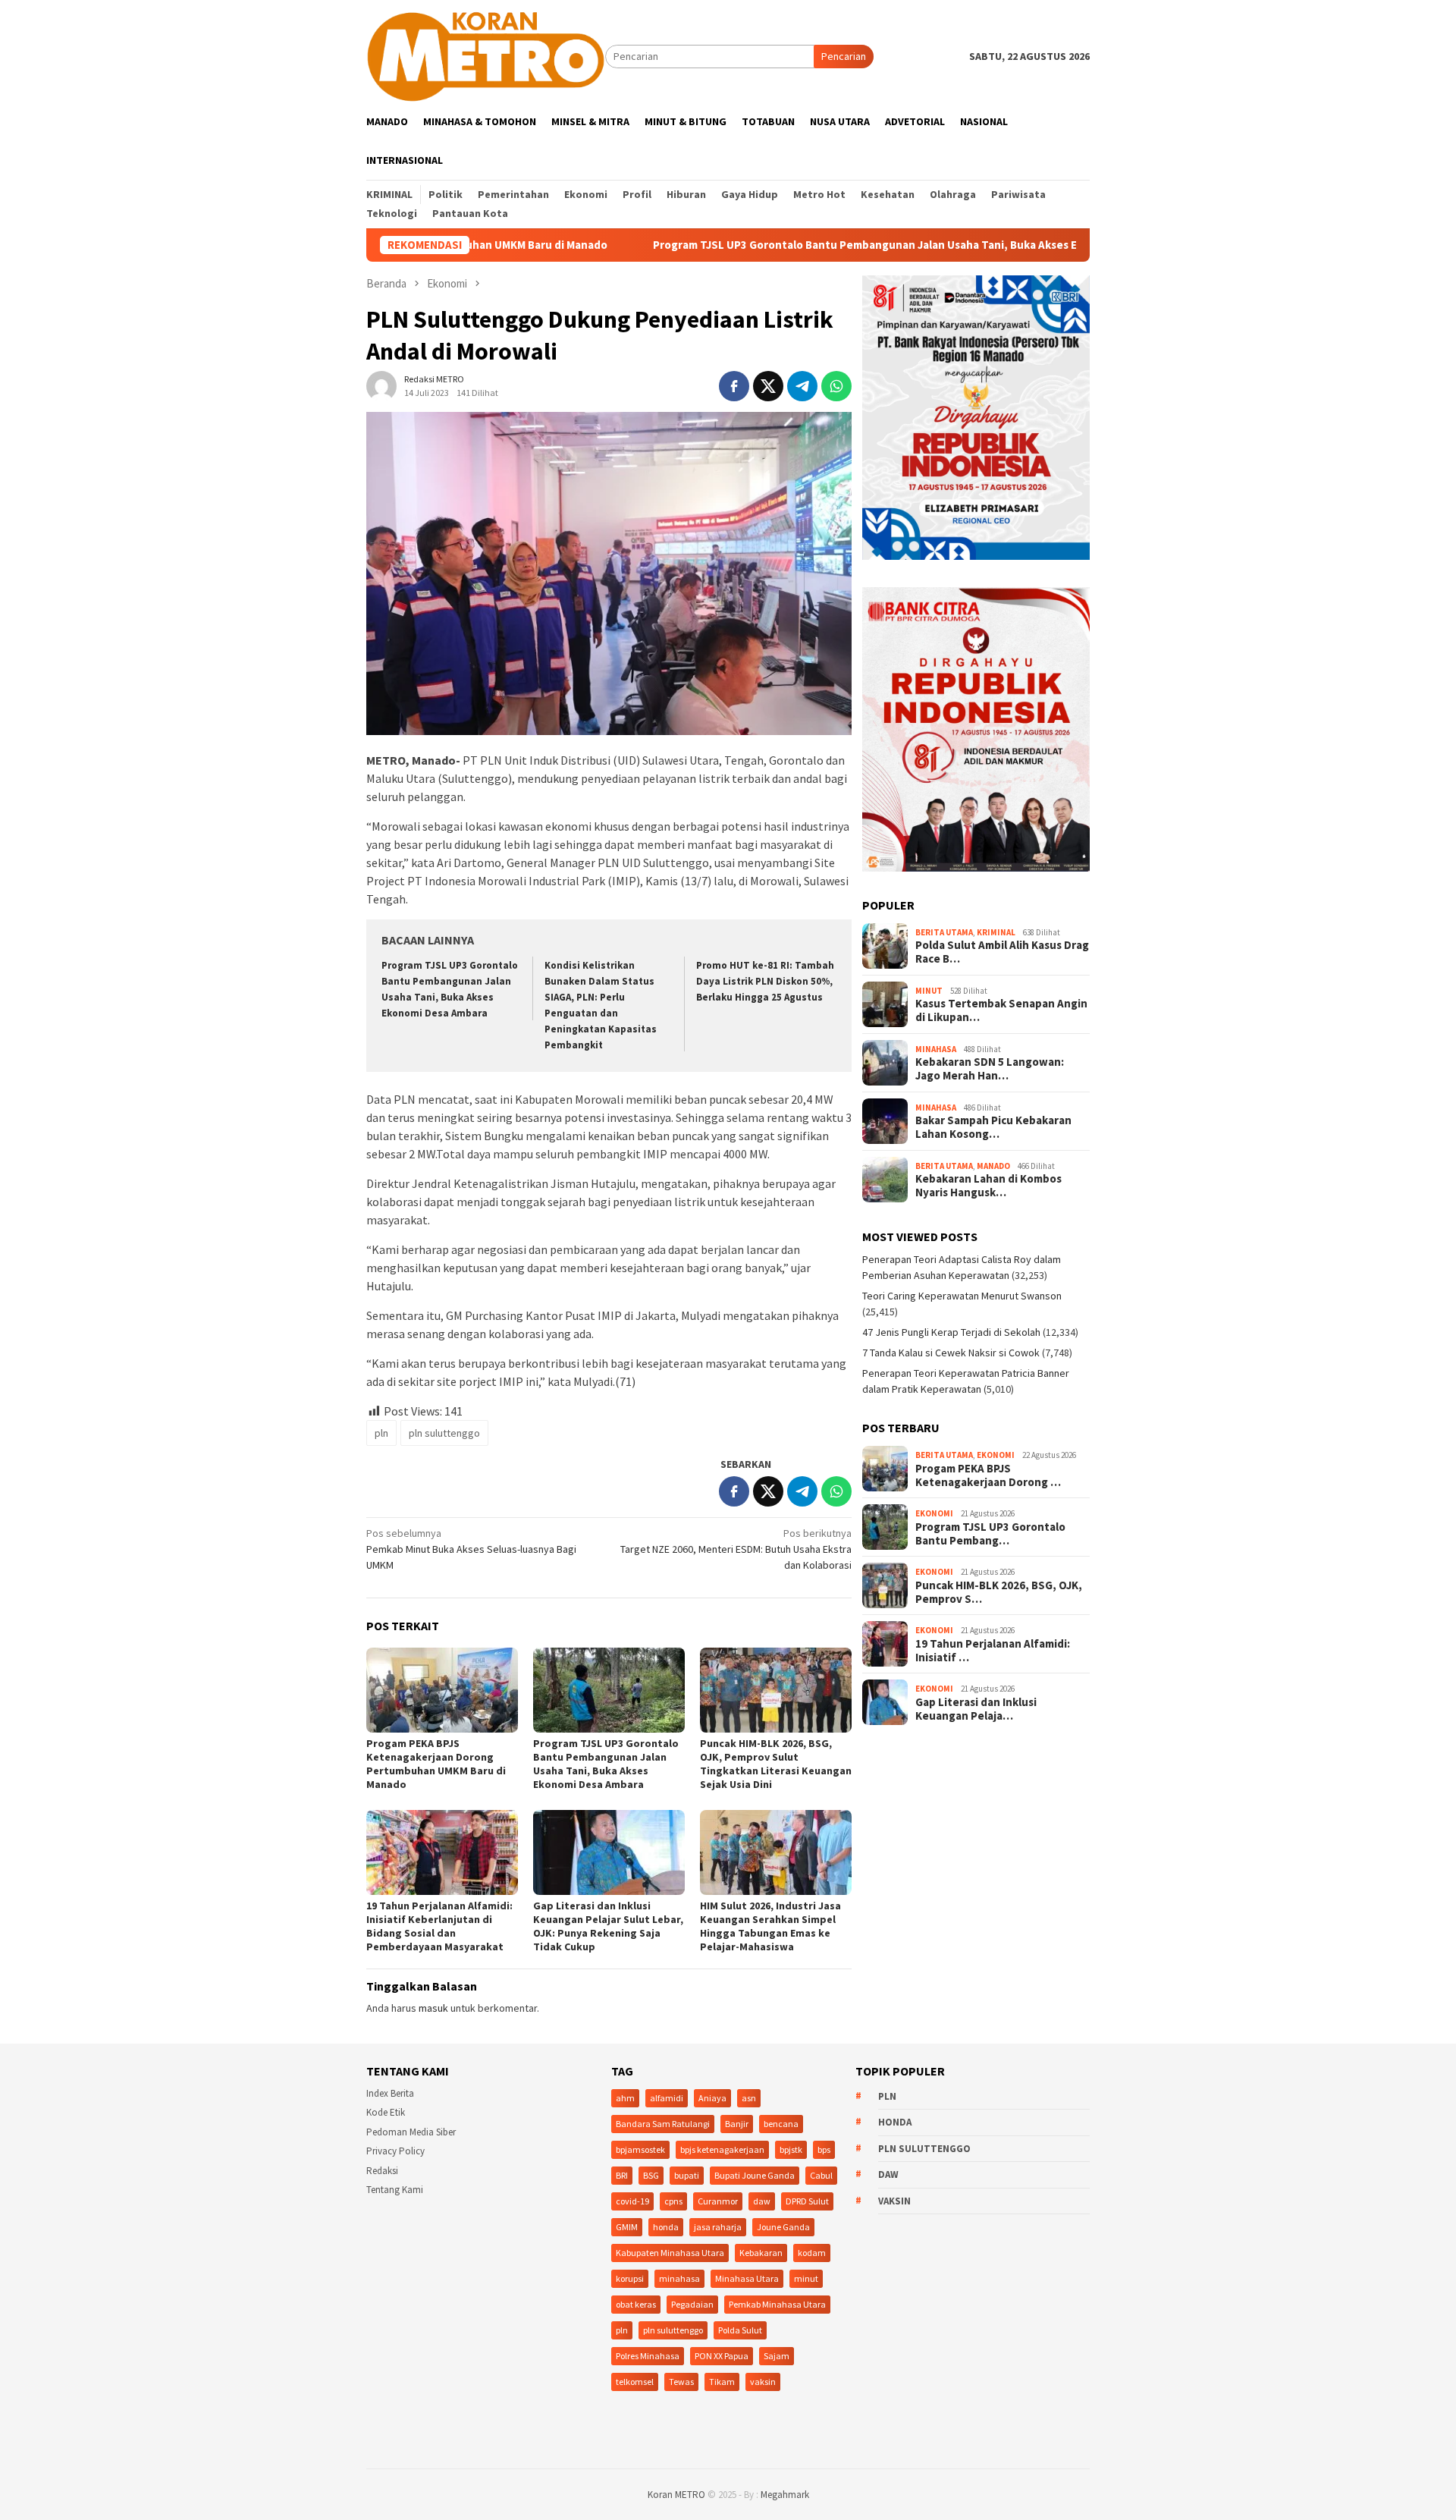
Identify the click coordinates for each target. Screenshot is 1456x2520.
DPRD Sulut (807, 2201)
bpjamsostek (640, 2149)
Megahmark (785, 2495)
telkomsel (635, 2382)
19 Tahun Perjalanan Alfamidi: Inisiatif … (993, 1651)
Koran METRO (676, 2495)
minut (806, 2278)
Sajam (777, 2356)
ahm (625, 2098)
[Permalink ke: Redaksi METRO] (381, 385)
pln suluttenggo (444, 1433)
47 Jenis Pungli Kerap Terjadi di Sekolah (951, 1332)
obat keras (636, 2304)
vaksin (763, 2382)
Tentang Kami (395, 2190)
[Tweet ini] (768, 386)
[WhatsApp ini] (836, 386)
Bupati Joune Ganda (755, 2175)
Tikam (722, 2382)
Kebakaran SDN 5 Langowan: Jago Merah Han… (990, 1069)
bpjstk (791, 2149)
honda (666, 2227)
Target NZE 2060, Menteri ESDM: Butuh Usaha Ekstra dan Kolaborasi (736, 1549)
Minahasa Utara (747, 2278)
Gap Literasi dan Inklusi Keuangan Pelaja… (976, 1709)
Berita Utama (944, 932)
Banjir (737, 2124)
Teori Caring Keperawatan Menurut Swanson (962, 1296)
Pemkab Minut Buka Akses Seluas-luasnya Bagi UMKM (471, 1549)
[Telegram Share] (802, 386)
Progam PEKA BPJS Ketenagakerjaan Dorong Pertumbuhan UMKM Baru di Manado (436, 1764)
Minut (929, 991)
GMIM (627, 2227)
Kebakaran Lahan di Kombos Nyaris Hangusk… (988, 1186)
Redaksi (382, 2171)
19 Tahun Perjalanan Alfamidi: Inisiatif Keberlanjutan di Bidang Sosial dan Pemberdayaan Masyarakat (439, 1926)
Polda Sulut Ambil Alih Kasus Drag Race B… (1002, 952)
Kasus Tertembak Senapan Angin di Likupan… (1001, 1010)
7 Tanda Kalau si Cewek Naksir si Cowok (951, 1353)
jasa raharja (718, 2227)
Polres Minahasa (648, 2356)
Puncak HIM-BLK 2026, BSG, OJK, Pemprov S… (999, 1592)
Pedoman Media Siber (411, 2132)
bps (824, 2149)
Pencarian (844, 56)
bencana (781, 2124)
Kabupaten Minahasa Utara (670, 2253)
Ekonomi (996, 1455)
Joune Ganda (783, 2227)
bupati (687, 2175)
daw (762, 2201)
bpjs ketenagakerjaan (722, 2149)
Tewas (681, 2382)
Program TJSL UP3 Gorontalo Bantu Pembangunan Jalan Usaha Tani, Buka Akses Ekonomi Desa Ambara (819, 245)
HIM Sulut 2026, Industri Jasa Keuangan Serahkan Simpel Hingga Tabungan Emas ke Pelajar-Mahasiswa (770, 1926)
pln (381, 1433)
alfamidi (667, 2098)
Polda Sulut (740, 2330)
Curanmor (718, 2201)
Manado (993, 1166)
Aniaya (712, 2098)
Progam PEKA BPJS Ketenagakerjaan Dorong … (988, 1475)
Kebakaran (761, 2253)
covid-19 (632, 2201)
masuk (433, 2008)
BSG (651, 2175)
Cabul (821, 2175)
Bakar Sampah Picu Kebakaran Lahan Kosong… (993, 1127)
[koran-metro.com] (486, 55)
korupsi (630, 2278)
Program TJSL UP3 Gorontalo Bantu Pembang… (990, 1534)
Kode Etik (386, 2112)
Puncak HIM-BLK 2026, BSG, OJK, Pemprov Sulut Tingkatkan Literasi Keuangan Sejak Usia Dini (776, 1764)
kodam (812, 2253)
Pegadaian (692, 2304)
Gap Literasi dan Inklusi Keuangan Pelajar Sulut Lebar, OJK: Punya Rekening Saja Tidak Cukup (608, 1926)
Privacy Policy (395, 2151)
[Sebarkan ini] (734, 386)
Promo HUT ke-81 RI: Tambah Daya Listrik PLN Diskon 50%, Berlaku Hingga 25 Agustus (765, 981)
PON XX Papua (722, 2356)
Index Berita (390, 2093)
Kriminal (996, 932)
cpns (673, 2201)
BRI (622, 2175)
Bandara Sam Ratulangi (663, 2124)
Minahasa (936, 1049)
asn (749, 2098)
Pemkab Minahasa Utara (777, 2304)
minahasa (679, 2278)
